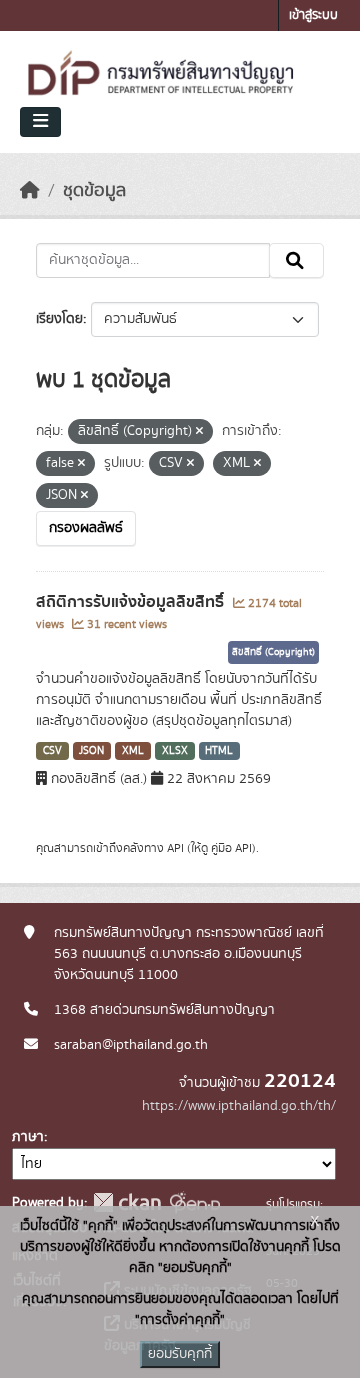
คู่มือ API (231, 848)
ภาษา (28, 1137)
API (175, 848)
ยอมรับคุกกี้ (180, 1354)
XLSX (175, 751)
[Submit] (296, 261)
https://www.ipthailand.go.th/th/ (239, 1106)
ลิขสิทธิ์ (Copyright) (273, 652)
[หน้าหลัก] (30, 191)
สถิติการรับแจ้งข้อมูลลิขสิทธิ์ (132, 602)
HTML (219, 751)
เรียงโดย (59, 319)
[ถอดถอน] (199, 432)
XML (133, 751)
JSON (91, 751)
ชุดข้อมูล (94, 191)
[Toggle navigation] (40, 122)
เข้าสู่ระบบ (313, 15)
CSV (52, 751)
